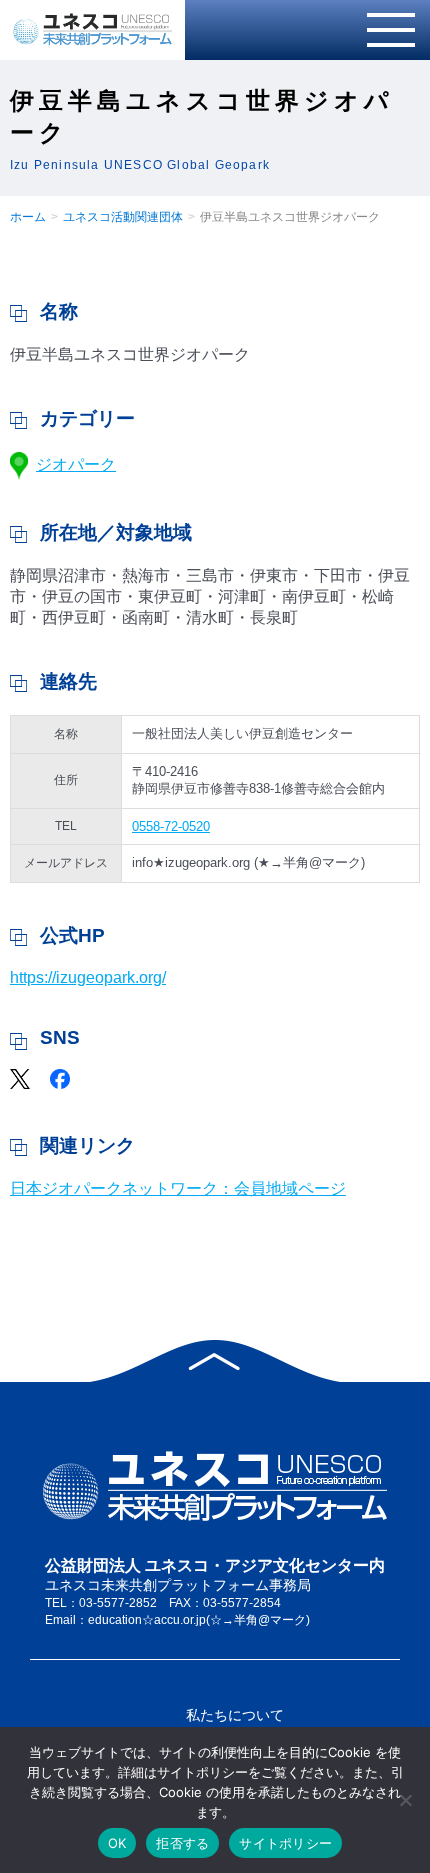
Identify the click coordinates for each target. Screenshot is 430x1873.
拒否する (182, 1843)
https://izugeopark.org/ (88, 977)
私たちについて (235, 1715)
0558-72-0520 (171, 826)
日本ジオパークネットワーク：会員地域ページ (178, 1188)
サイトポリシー (285, 1843)
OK (117, 1843)
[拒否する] (405, 1800)
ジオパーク (76, 464)
